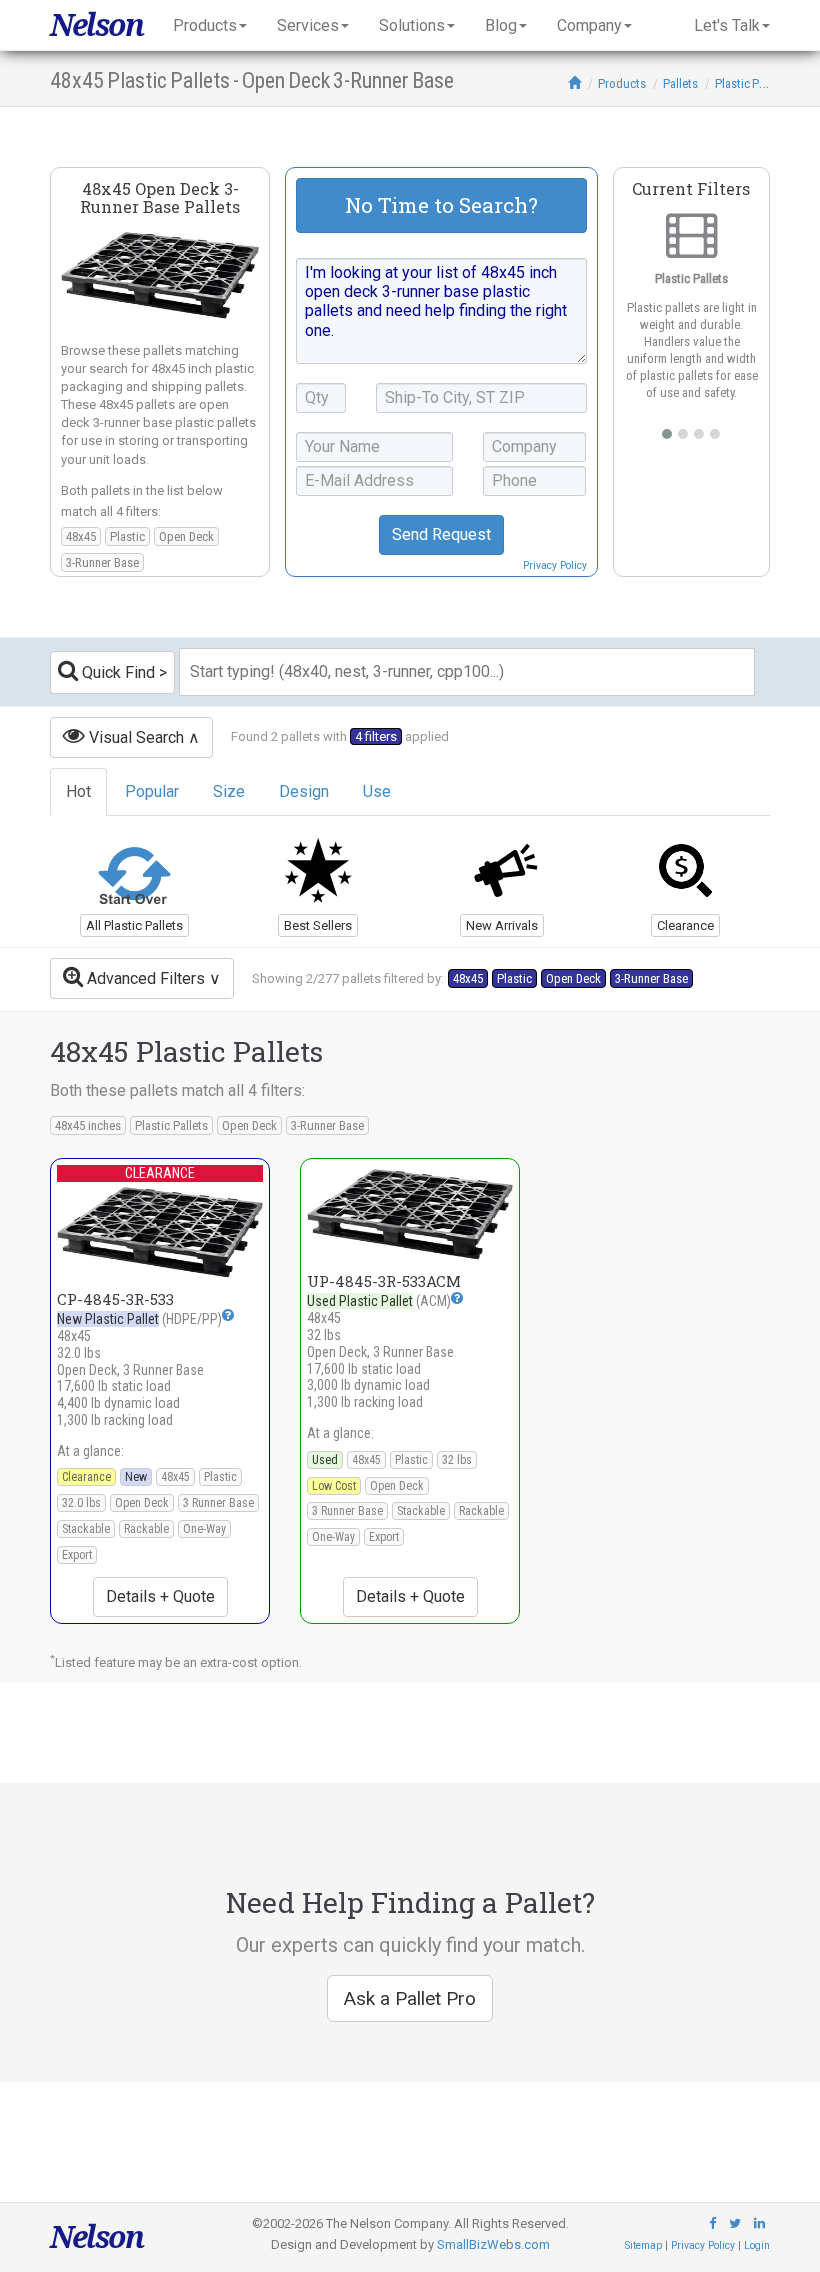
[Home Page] (574, 83)
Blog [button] (501, 25)
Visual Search (134, 737)
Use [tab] (377, 791)
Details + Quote (160, 1596)
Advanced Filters (144, 978)
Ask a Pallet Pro (410, 1998)
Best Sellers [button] (318, 925)
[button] (228, 1315)
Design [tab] (304, 791)
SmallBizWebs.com (493, 2244)
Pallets (680, 83)
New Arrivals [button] (502, 925)
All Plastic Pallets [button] (134, 925)
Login (757, 2245)
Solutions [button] (412, 25)
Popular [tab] (152, 791)
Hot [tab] (78, 791)
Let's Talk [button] (727, 25)
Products (622, 83)
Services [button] (308, 25)
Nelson (96, 25)
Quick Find (116, 672)
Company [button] (589, 25)
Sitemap (643, 2245)
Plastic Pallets (751, 83)
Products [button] (205, 25)
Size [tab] (229, 791)
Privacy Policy (555, 565)
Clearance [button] (685, 925)
